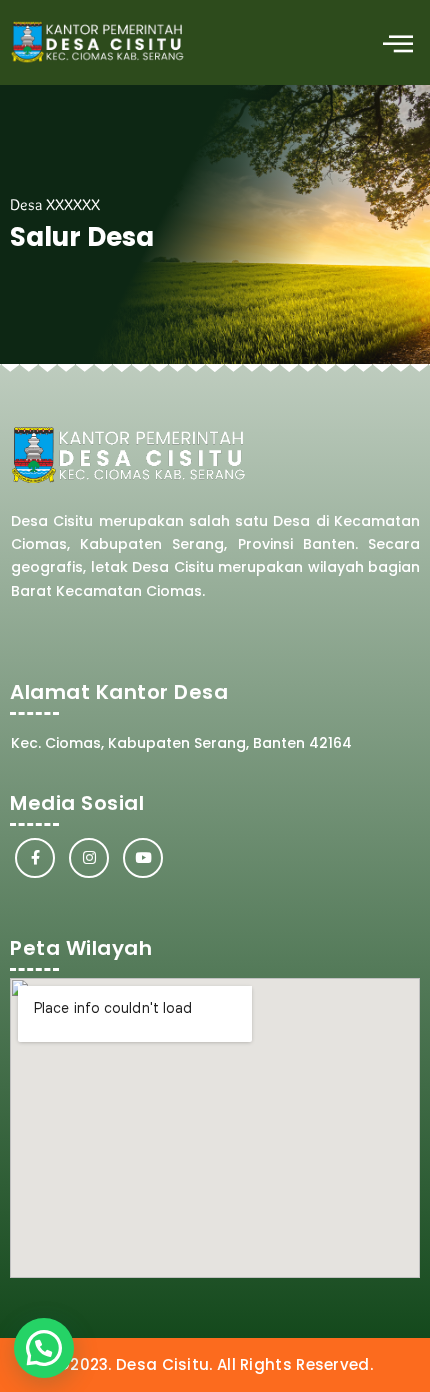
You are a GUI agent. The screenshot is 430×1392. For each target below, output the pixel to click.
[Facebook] (35, 858)
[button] (397, 42)
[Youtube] (143, 858)
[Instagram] (89, 858)
